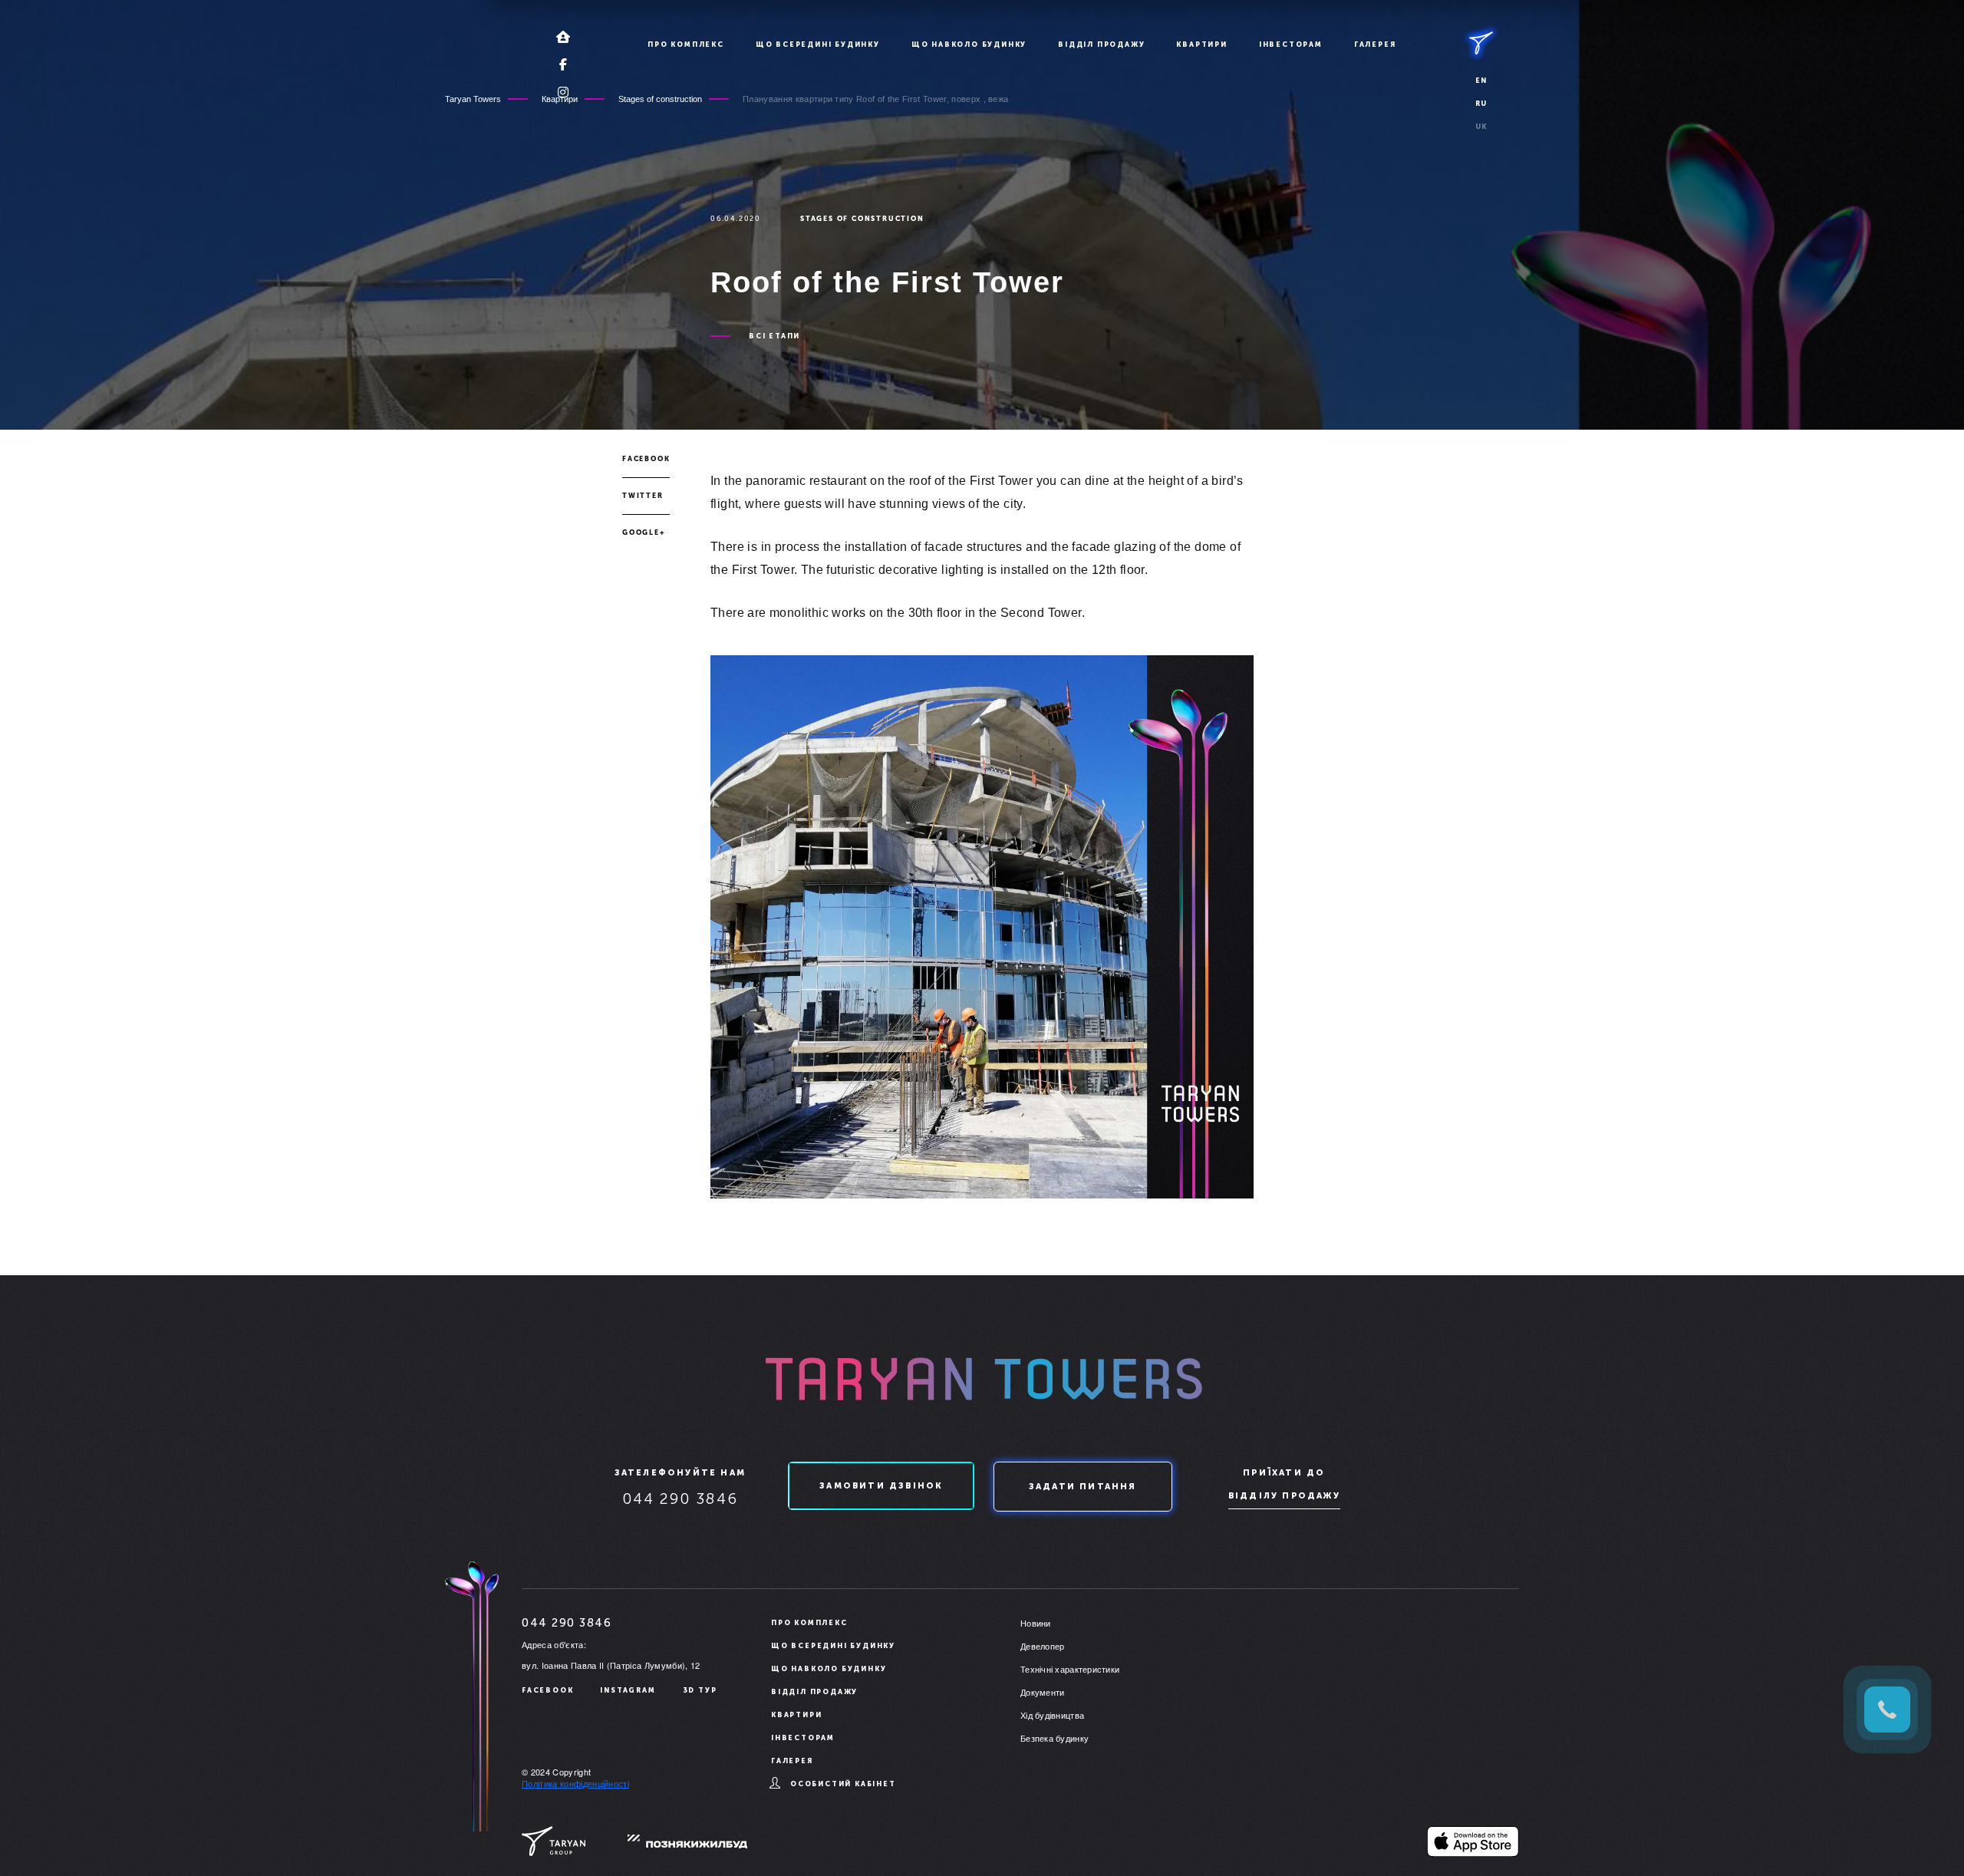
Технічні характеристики (1070, 1669)
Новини (1036, 1623)
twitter (643, 496)
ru (1482, 104)
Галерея (1375, 45)
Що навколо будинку (969, 45)
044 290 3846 (680, 1498)
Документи (1042, 1692)
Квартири (1201, 45)
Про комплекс (686, 45)
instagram (628, 1690)
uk (1482, 127)
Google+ (644, 532)
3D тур (700, 1690)
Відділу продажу (1284, 1496)
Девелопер (1042, 1646)
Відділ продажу (1101, 45)
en (1482, 81)
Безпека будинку (1054, 1738)
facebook (646, 459)
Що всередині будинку (818, 45)
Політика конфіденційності (575, 1783)
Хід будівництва (1052, 1715)
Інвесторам (1291, 45)
